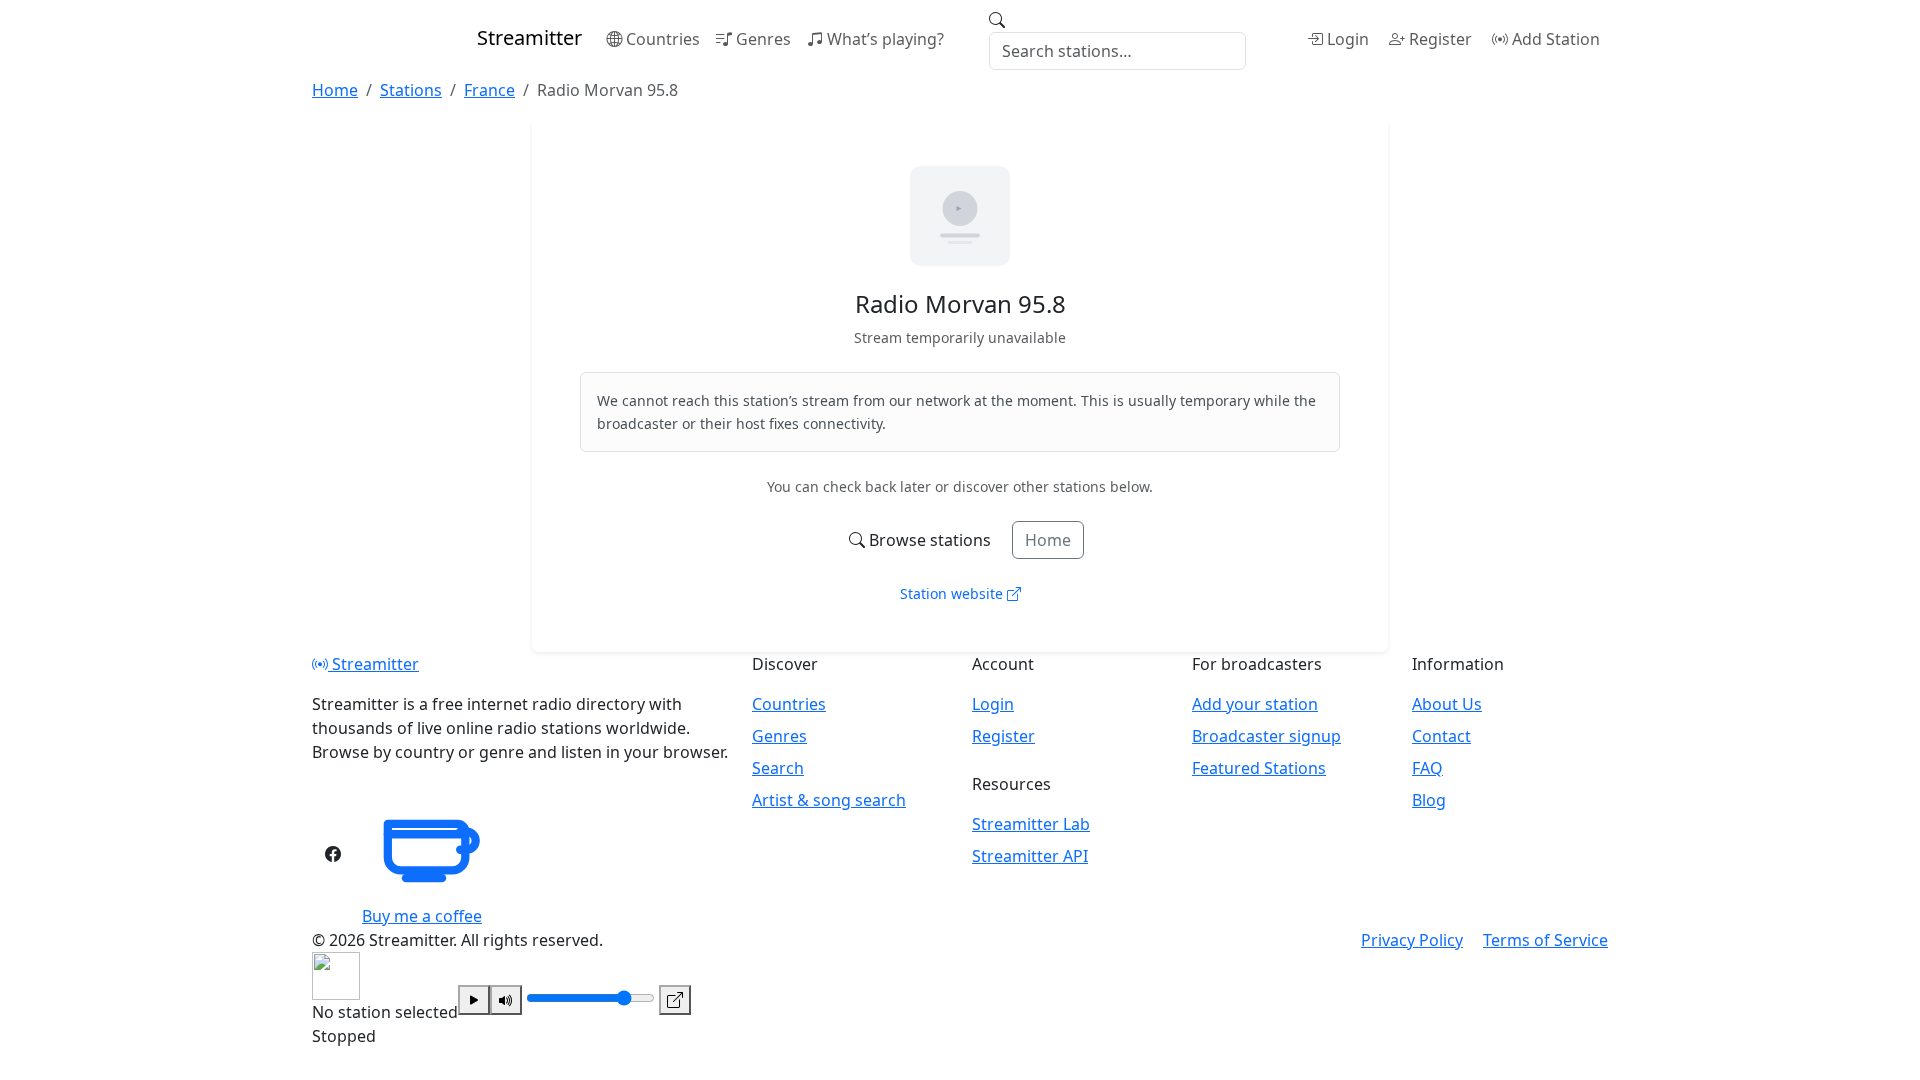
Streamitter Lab (1031, 824)
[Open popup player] (675, 1000)
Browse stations (930, 540)
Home (1048, 540)
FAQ (1427, 768)
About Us (1447, 704)
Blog (1429, 800)
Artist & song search (829, 800)
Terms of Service (1545, 940)
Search (778, 768)
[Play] (474, 1000)
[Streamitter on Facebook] (333, 854)
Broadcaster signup (1266, 736)
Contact (1441, 736)
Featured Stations (1259, 768)
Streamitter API (1030, 856)
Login (1348, 39)
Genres (763, 39)
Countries (663, 39)
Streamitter (373, 664)
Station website (953, 593)
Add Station (1556, 39)
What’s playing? (885, 39)
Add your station (1255, 704)
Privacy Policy (1412, 940)
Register (1440, 39)
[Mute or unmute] (506, 1000)
